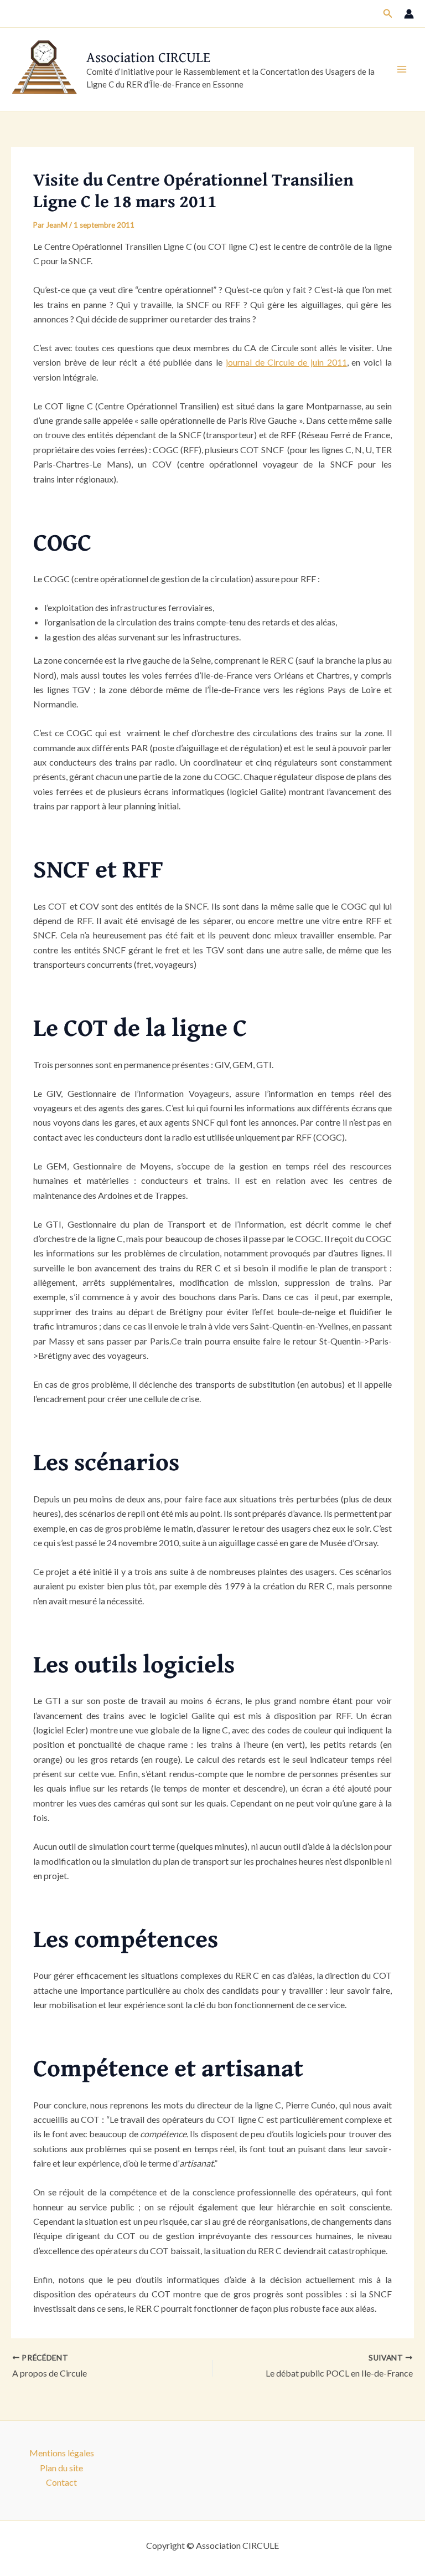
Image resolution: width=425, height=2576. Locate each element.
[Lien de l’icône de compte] (409, 14)
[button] (388, 14)
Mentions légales (62, 2453)
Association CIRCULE (148, 57)
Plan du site (61, 2468)
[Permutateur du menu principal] (402, 69)
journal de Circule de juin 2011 (286, 362)
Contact (61, 2482)
